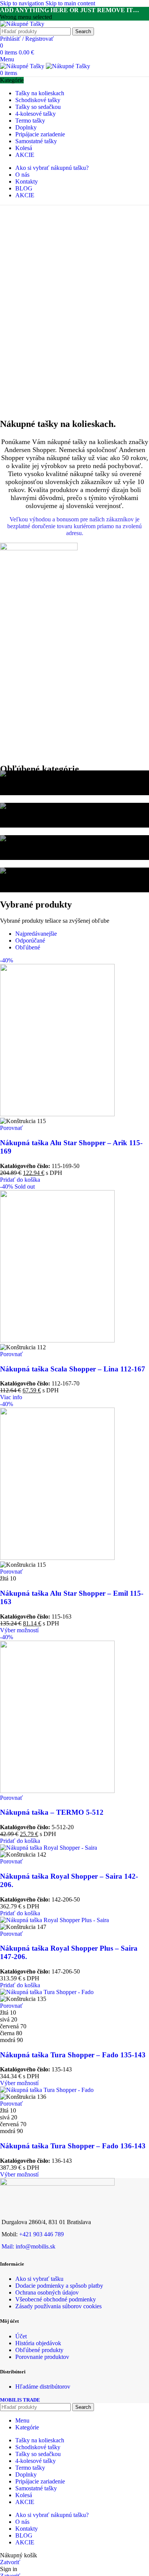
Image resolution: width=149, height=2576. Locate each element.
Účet (21, 2336)
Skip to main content (70, 3)
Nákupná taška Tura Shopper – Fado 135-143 (73, 2055)
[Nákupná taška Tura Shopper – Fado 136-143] (47, 2090)
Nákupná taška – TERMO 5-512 (52, 1812)
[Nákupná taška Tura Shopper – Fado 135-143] (47, 1992)
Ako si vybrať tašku (39, 2279)
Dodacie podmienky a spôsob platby (59, 2286)
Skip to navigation (23, 3)
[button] (20, 1180)
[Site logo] (22, 24)
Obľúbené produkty (39, 2350)
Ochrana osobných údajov (47, 2292)
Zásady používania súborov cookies (58, 2306)
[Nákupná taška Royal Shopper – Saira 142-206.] (49, 1848)
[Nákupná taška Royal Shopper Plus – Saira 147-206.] (54, 1920)
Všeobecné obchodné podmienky (56, 2299)
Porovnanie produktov (42, 2357)
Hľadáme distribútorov (43, 2387)
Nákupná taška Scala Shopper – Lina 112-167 (73, 1369)
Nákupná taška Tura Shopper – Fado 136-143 (73, 2146)
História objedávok (38, 2343)
